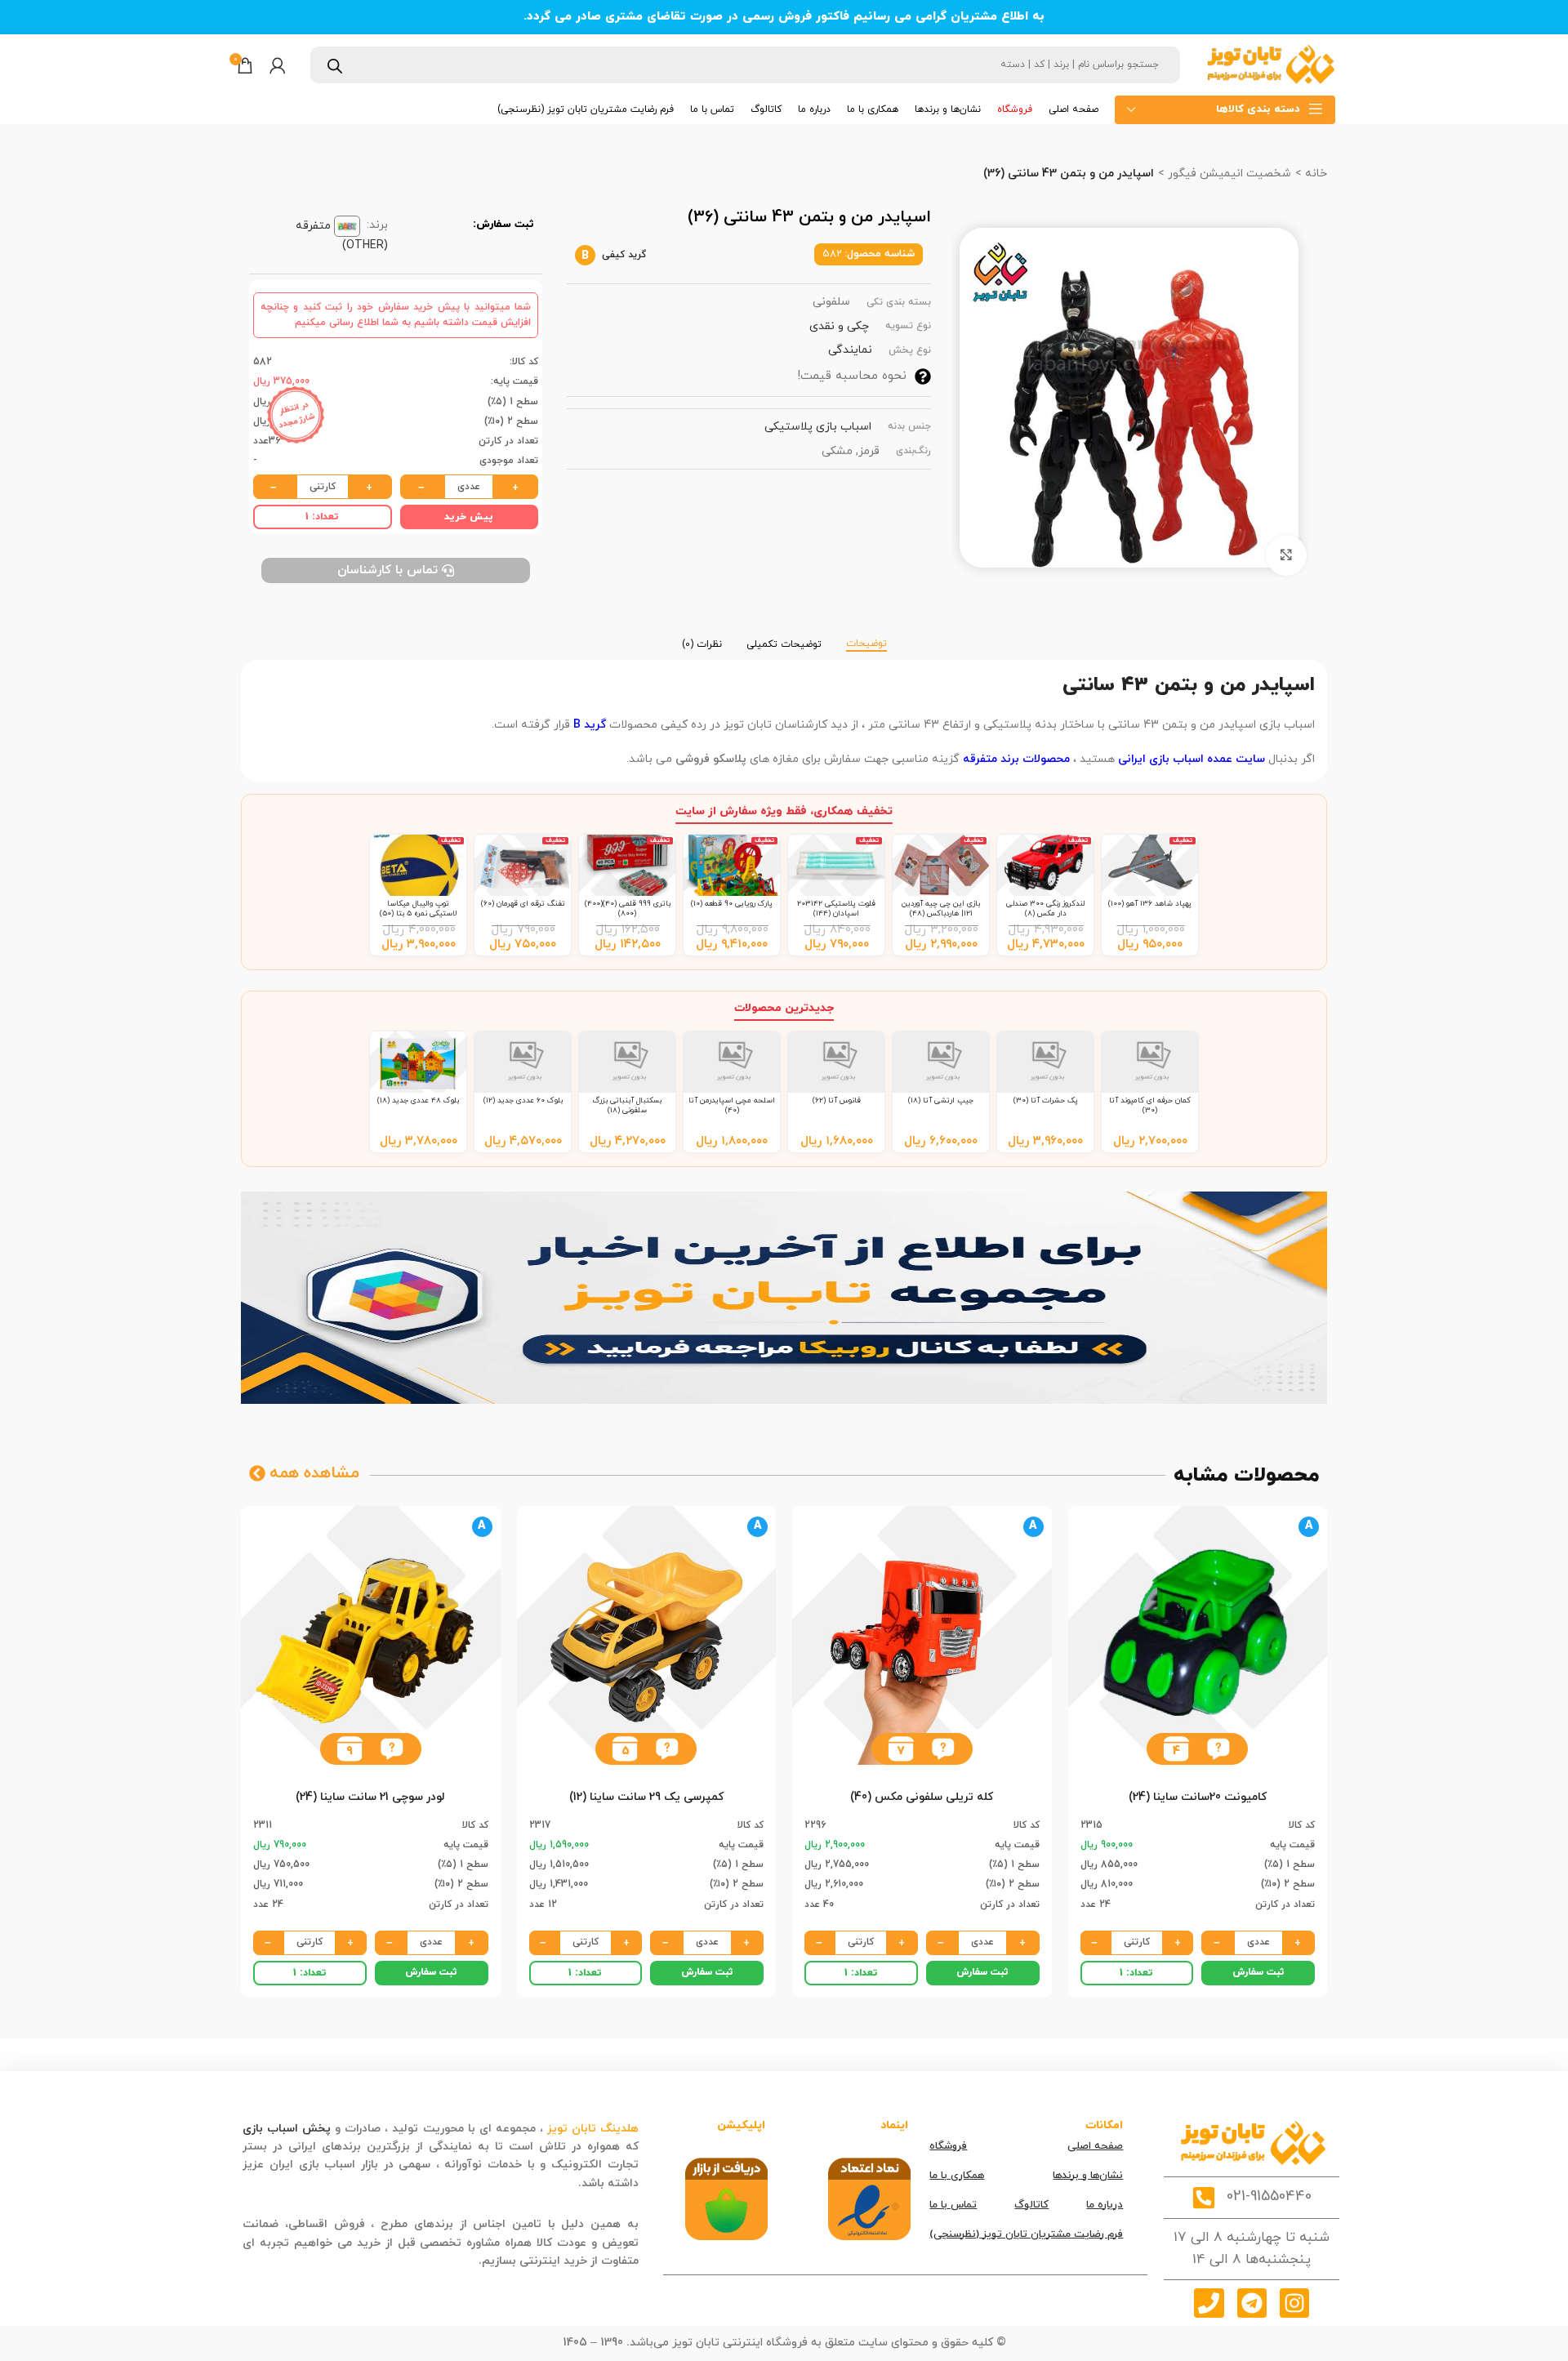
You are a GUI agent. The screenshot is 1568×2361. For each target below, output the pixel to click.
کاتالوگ (1031, 2205)
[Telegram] (1252, 2303)
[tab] (866, 636)
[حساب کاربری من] (278, 65)
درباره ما (1105, 2205)
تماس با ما (953, 2205)
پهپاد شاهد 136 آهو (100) (1150, 904)
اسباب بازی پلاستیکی (818, 427)
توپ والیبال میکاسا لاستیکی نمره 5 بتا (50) (419, 909)
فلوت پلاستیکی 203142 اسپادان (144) (836, 909)
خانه (1314, 174)
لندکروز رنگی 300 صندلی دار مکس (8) (1045, 909)
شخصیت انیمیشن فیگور (1228, 174)
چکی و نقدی (839, 326)
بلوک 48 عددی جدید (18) (418, 1100)
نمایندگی (850, 350)
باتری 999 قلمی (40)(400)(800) (628, 909)
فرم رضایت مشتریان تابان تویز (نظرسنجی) (1026, 2234)
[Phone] (1209, 2303)
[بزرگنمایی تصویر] (1286, 555)
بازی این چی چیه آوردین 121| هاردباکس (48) (941, 909)
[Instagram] (1294, 2303)
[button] (1218, 1749)
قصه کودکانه (543, 2183)
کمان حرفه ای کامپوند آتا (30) (1150, 1105)
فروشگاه (948, 2146)
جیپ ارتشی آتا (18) (941, 1100)
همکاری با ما (957, 2176)
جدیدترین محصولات (784, 1008)
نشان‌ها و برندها (1088, 2176)
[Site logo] (1270, 64)
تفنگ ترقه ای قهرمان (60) (523, 904)
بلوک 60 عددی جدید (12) (523, 1100)
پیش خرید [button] (469, 517)
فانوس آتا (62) (837, 1100)
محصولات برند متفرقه (1016, 759)
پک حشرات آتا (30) (1046, 1100)
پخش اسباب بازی (287, 2129)
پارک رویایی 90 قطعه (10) (732, 904)
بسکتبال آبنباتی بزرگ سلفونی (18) (627, 1105)
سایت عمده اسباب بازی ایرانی (1190, 759)
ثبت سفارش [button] (1258, 1972)
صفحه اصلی (1095, 2146)
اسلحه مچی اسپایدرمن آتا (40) (732, 1105)
